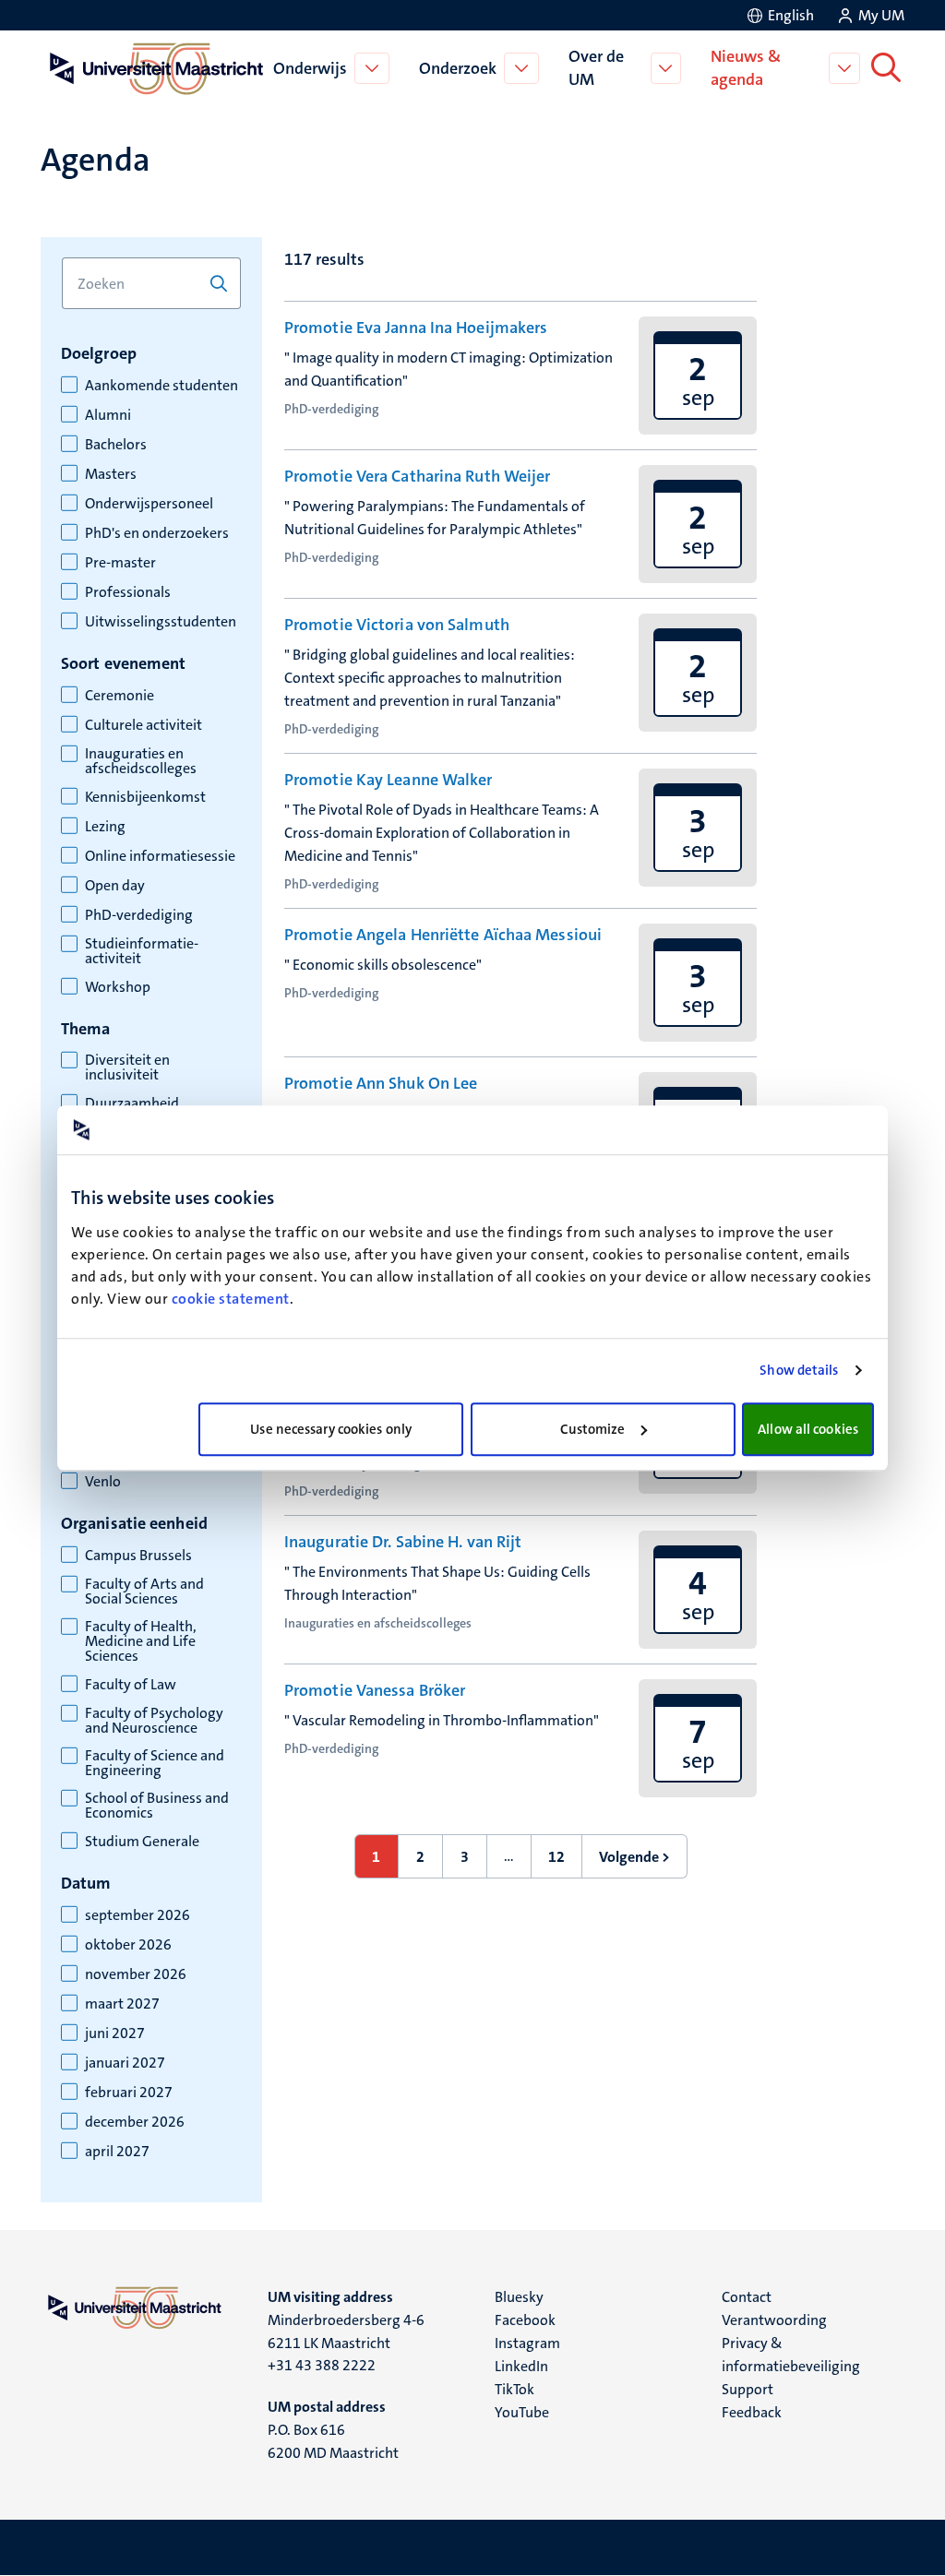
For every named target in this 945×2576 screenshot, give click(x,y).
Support (748, 2389)
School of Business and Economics (157, 1806)
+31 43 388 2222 (322, 2365)
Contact (747, 2297)
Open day (115, 886)
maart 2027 (122, 2004)
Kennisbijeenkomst (145, 797)
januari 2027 (125, 2063)
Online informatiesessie (160, 856)
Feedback (752, 2412)
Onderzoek (458, 68)
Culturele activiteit (144, 725)
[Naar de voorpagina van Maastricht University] (153, 68)
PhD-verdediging (139, 915)
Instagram (527, 2343)
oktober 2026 (128, 1945)
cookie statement (231, 1299)
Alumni (108, 415)
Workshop (118, 987)
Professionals (128, 592)
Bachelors (116, 445)
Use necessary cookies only (331, 1429)
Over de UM (596, 68)
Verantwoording (774, 2320)
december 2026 (135, 2122)
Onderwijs (310, 68)
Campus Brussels (138, 1556)
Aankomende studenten (161, 386)
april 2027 (117, 2152)
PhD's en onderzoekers (157, 533)
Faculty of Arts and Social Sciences (144, 1592)
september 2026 (138, 1915)
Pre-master (120, 563)
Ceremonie (120, 696)
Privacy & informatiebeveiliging (791, 2355)
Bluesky (519, 2297)
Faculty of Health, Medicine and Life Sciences (141, 1641)
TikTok (514, 2389)
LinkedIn (521, 2366)
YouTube (522, 2412)
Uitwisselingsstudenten (161, 622)
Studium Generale (142, 1842)
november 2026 (136, 1974)
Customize (593, 1429)
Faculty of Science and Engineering (155, 1763)
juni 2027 (115, 2033)
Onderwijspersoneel (149, 504)
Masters (111, 474)
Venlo (103, 1482)
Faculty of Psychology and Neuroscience (154, 1721)
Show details (799, 1370)
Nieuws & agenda (746, 68)
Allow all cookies (808, 1429)
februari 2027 (129, 2093)
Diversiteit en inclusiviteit (127, 1067)
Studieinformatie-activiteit (142, 951)
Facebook (525, 2320)
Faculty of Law (131, 1685)
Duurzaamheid (132, 1103)
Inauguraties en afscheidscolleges (141, 761)
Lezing (105, 827)
